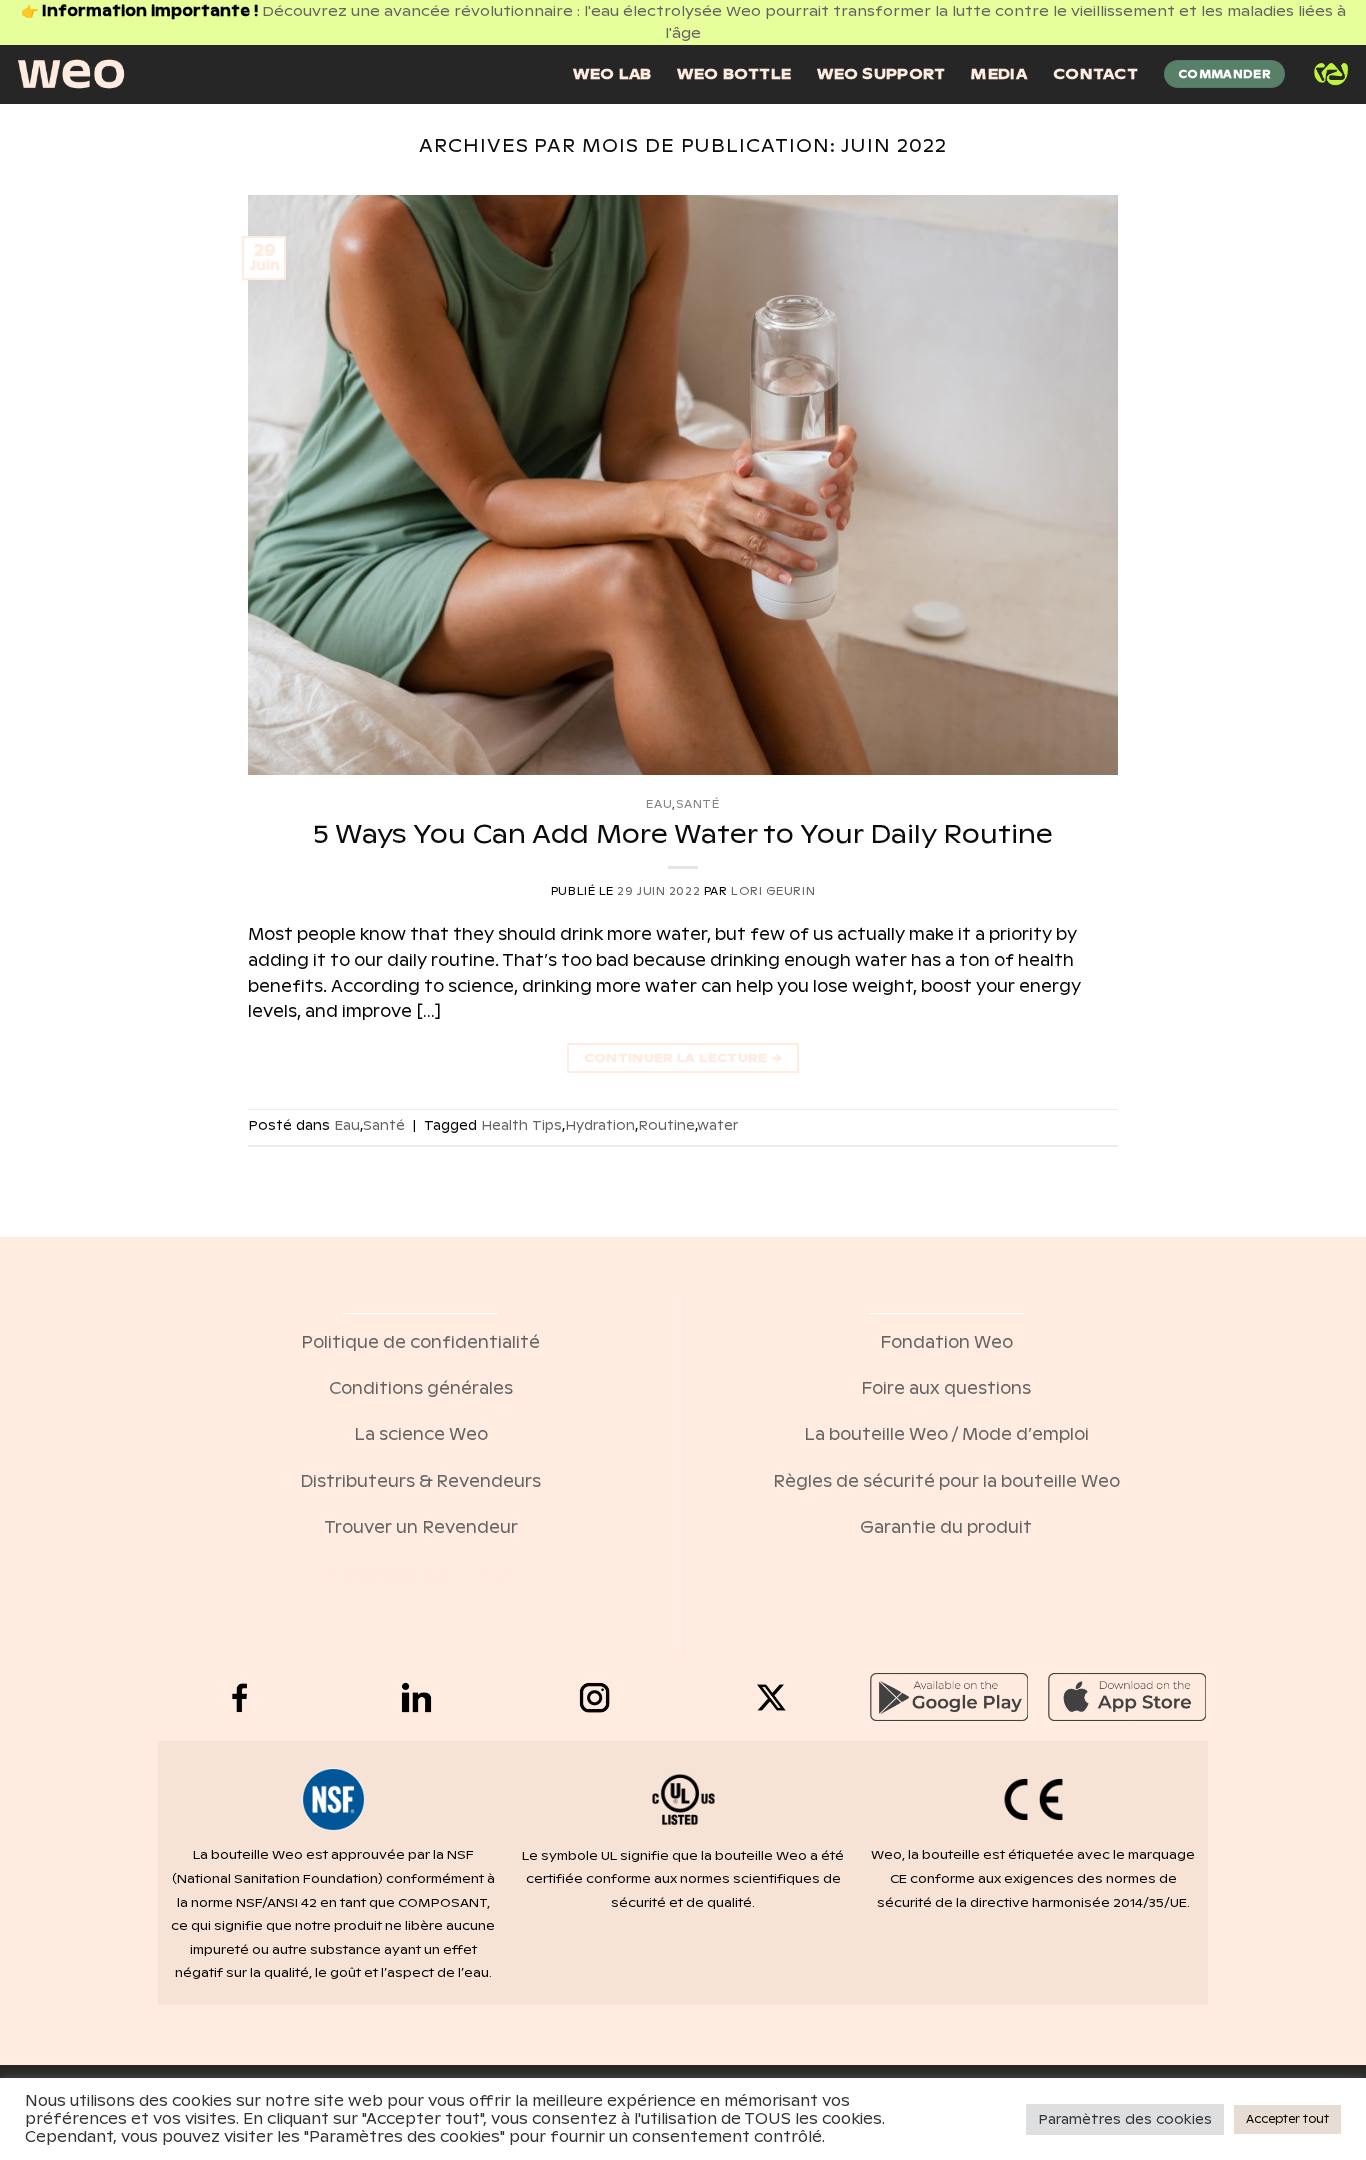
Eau (659, 804)
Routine (666, 1125)
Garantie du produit (946, 1527)
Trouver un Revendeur (421, 1527)
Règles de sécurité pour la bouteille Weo (946, 1481)
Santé (698, 804)
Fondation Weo (946, 1342)
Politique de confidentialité (420, 1342)
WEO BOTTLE (734, 73)
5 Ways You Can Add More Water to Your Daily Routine (683, 833)
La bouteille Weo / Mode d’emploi (946, 1434)
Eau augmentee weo (420, 1574)
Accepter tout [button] (1287, 2119)
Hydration (600, 1125)
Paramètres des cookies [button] (1125, 2119)
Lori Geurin (773, 891)
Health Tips (521, 1125)
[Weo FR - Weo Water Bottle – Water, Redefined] (71, 74)
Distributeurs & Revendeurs (420, 1481)
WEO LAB (612, 73)
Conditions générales (421, 1388)
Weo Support (881, 73)
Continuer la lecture (683, 1058)
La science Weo (421, 1434)
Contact (1095, 73)
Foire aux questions (946, 1388)
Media (998, 73)
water (717, 1125)
